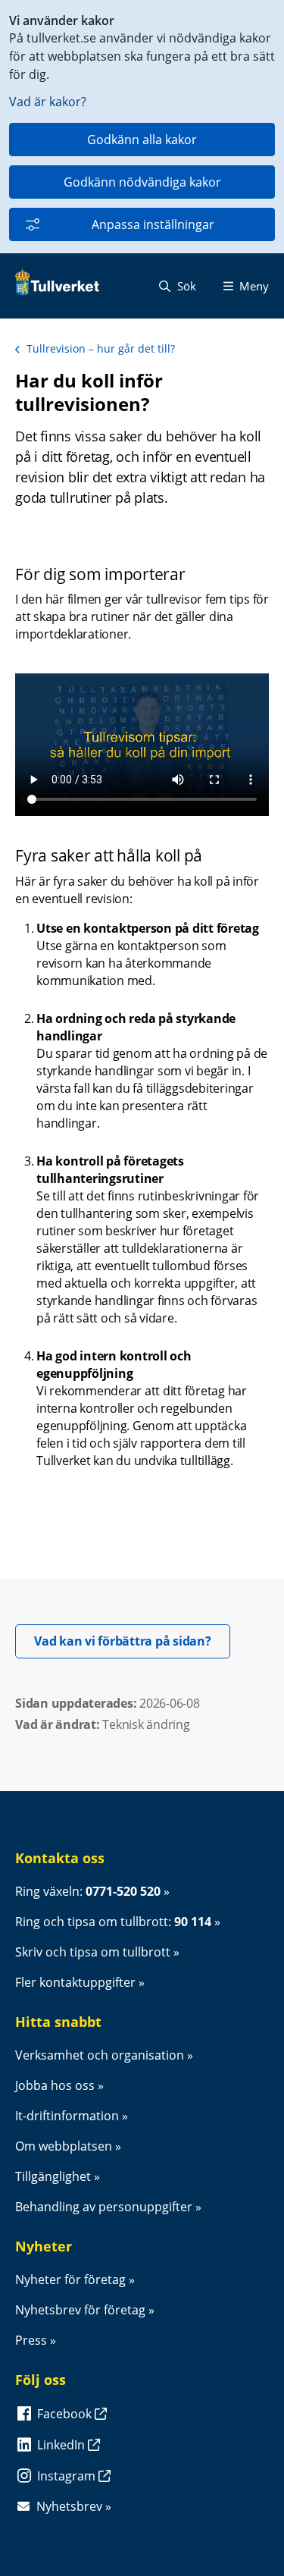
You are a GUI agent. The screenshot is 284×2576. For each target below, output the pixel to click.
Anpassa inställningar (153, 224)
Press (31, 2340)
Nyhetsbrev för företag (80, 2310)
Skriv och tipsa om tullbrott (93, 1952)
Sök (185, 286)
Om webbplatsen (64, 2146)
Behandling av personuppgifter (104, 2207)
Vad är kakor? (48, 102)
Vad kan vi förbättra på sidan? (132, 1641)
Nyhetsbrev (69, 2506)
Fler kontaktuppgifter (75, 1982)
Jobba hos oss (55, 2085)
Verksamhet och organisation (100, 2055)
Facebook (66, 2414)
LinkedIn (62, 2445)
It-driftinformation (67, 2116)
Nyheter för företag (70, 2279)
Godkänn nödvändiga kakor (142, 182)
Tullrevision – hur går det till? (101, 348)
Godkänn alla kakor (142, 140)
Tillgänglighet (53, 2176)
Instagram (68, 2476)
